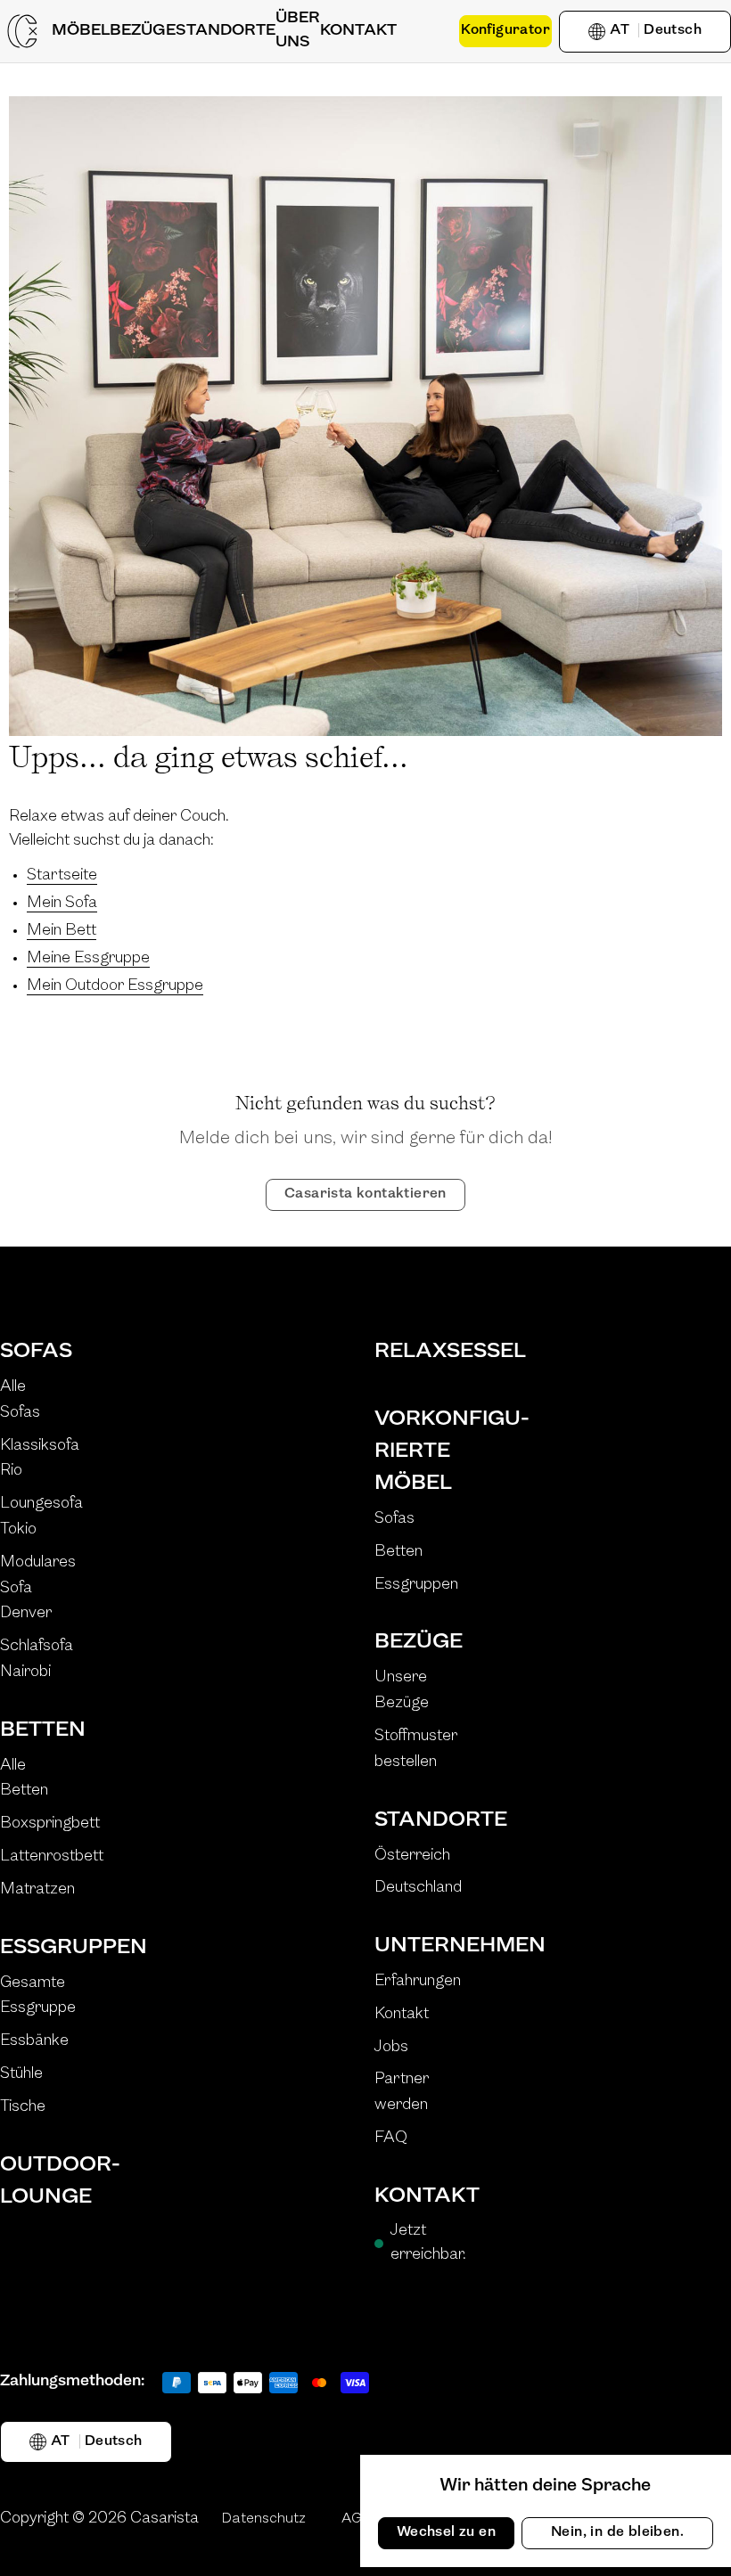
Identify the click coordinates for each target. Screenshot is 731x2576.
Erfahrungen (418, 1982)
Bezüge (419, 1642)
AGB (357, 2519)
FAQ (391, 2138)
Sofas (36, 1352)
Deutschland (418, 1888)
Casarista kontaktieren (365, 1194)
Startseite (62, 876)
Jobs (391, 2048)
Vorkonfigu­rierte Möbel (428, 1452)
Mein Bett (62, 931)
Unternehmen (428, 1946)
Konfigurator (505, 30)
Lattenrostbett (52, 1857)
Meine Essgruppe (88, 959)
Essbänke (34, 2041)
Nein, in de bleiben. (617, 2532)
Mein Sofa (62, 904)
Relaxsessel (428, 1352)
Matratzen (37, 1890)
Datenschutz (263, 2519)
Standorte (428, 1820)
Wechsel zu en (446, 2532)
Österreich (412, 1856)
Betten (43, 1730)
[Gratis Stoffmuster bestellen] (428, 31)
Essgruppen (53, 1948)
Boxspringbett (50, 1824)
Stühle (21, 2074)
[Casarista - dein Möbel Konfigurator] (22, 31)
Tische (23, 2107)
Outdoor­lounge (53, 2181)
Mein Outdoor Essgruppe (115, 986)
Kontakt (402, 2015)
